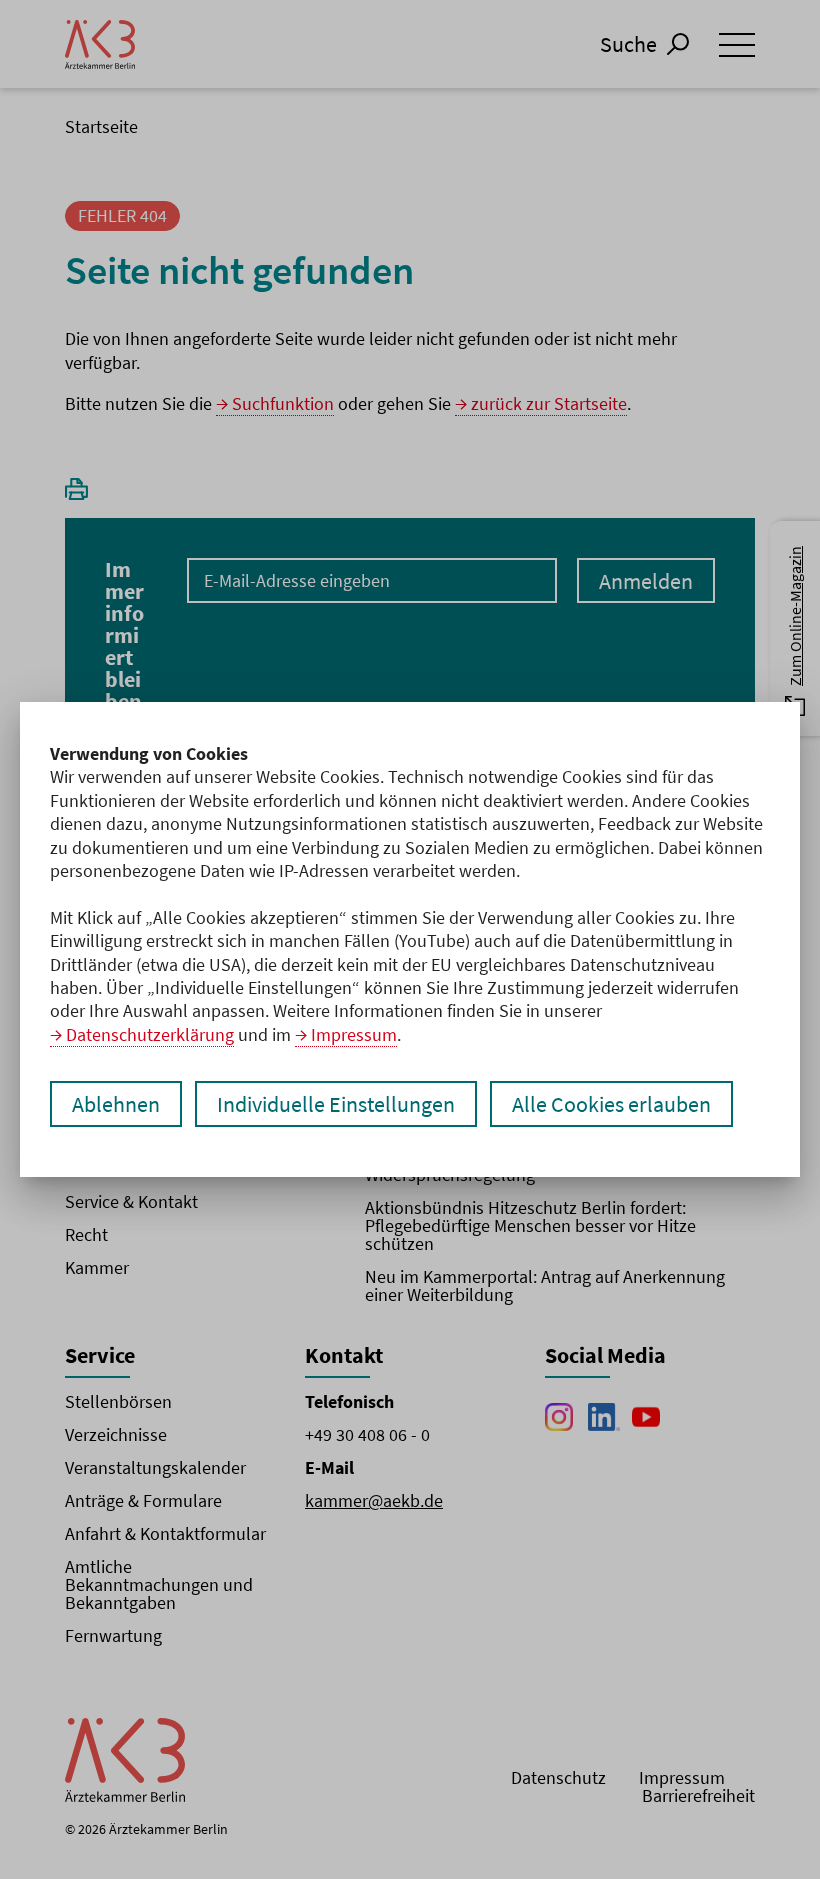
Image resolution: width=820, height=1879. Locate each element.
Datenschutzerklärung (150, 1034)
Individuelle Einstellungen (336, 1104)
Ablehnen (116, 1104)
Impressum (354, 1034)
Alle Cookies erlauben (611, 1104)
